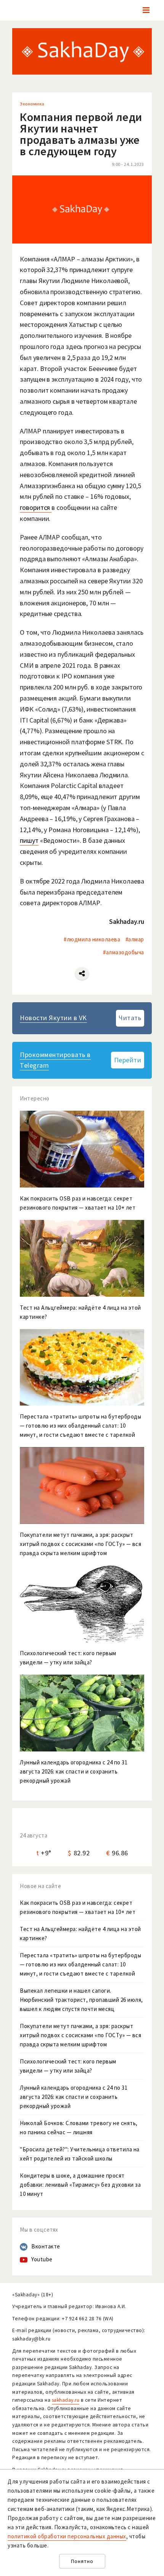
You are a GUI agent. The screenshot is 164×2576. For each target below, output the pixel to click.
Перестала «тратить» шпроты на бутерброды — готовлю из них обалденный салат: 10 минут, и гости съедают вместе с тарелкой (80, 1964)
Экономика (32, 104)
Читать (130, 1018)
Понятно (82, 2561)
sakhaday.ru (66, 2400)
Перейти (128, 1060)
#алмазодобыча (124, 952)
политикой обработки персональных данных (67, 2536)
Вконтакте (46, 2246)
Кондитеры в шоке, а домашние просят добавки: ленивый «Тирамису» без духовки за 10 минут (80, 2185)
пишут (29, 840)
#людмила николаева (92, 939)
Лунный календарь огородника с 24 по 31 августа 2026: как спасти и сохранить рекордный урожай (74, 2097)
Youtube (42, 2259)
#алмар (135, 939)
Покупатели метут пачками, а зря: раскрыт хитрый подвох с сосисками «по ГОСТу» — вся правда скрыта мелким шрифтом (80, 2035)
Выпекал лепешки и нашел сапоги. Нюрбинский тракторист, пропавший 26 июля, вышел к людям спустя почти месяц (81, 2000)
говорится (36, 507)
